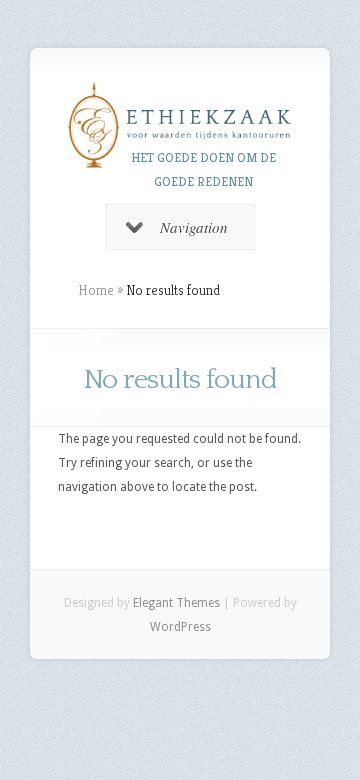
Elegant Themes (176, 603)
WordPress (180, 627)
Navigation (194, 227)
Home (96, 290)
